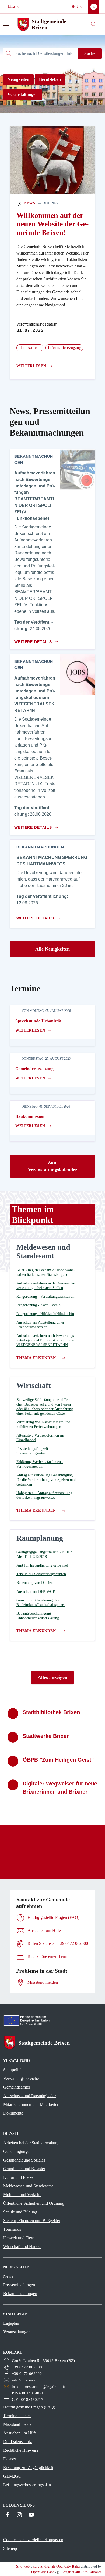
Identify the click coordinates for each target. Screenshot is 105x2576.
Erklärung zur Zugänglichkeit (28, 2468)
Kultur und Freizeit (19, 2177)
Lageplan (11, 2323)
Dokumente (13, 2113)
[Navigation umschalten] (6, 24)
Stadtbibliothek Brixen (51, 1712)
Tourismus (12, 2229)
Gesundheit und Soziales (24, 2160)
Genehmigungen (17, 2151)
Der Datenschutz (17, 2442)
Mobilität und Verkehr (22, 2195)
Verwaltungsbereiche (21, 2078)
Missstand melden (18, 2424)
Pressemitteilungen (19, 2285)
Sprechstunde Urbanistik (38, 1021)
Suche (90, 53)
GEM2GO (12, 2476)
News (29, 203)
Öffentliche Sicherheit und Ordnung (34, 2203)
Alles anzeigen (52, 1677)
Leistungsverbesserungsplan (27, 2485)
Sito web (23, 2566)
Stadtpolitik (13, 2070)
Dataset (10, 2459)
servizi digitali (44, 2566)
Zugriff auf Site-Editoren (82, 2572)
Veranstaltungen (23, 94)
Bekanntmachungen (20, 2294)
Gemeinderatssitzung (34, 1069)
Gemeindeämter (17, 2087)
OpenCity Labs (43, 2572)
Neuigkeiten (18, 79)
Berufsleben (50, 79)
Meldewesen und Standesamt (28, 2186)
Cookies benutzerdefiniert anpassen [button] (33, 2540)
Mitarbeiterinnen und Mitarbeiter (31, 2104)
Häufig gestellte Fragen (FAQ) (29, 2407)
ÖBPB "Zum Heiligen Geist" (58, 1760)
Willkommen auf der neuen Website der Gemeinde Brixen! (52, 224)
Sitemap (10, 2548)
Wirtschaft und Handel (22, 2247)
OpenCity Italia (68, 2566)
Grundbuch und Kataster (24, 2169)
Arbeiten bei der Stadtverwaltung (31, 2143)
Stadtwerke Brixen (46, 1736)
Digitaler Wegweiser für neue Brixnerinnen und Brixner (60, 1788)
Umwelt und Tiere (19, 2238)
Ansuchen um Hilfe (20, 2433)
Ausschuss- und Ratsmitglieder (29, 2096)
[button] (15, 7)
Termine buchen (17, 2416)
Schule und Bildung (20, 2212)
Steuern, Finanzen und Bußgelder (32, 2221)
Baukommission (30, 1116)
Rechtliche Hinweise (21, 2450)
